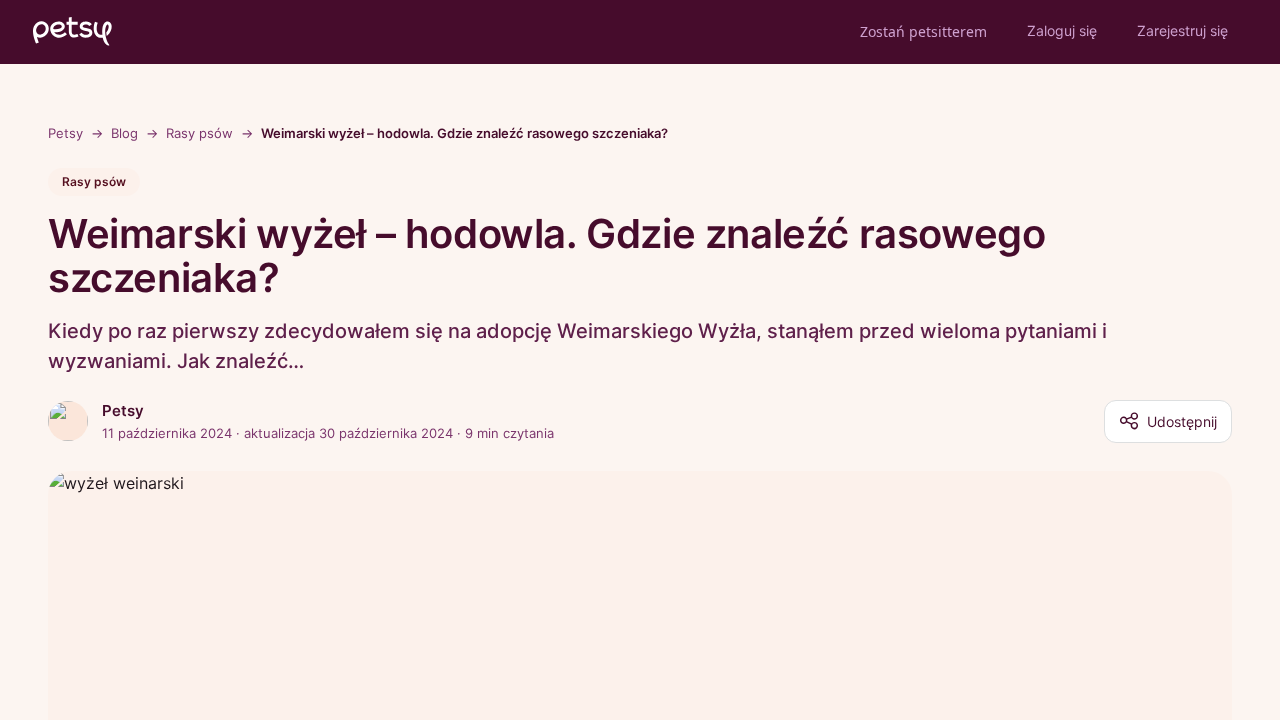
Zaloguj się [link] (1062, 30)
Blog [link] (124, 133)
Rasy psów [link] (199, 133)
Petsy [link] (65, 133)
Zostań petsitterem (923, 31)
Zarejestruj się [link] (1182, 30)
